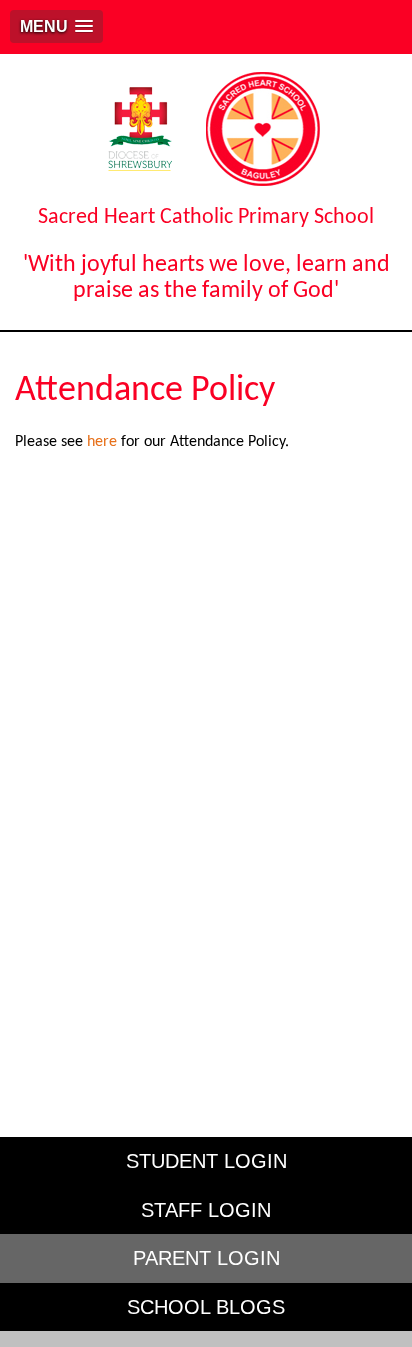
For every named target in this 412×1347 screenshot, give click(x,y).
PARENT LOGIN (206, 1258)
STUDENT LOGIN (206, 1161)
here (102, 442)
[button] (56, 26)
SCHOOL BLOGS (206, 1307)
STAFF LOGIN (206, 1210)
